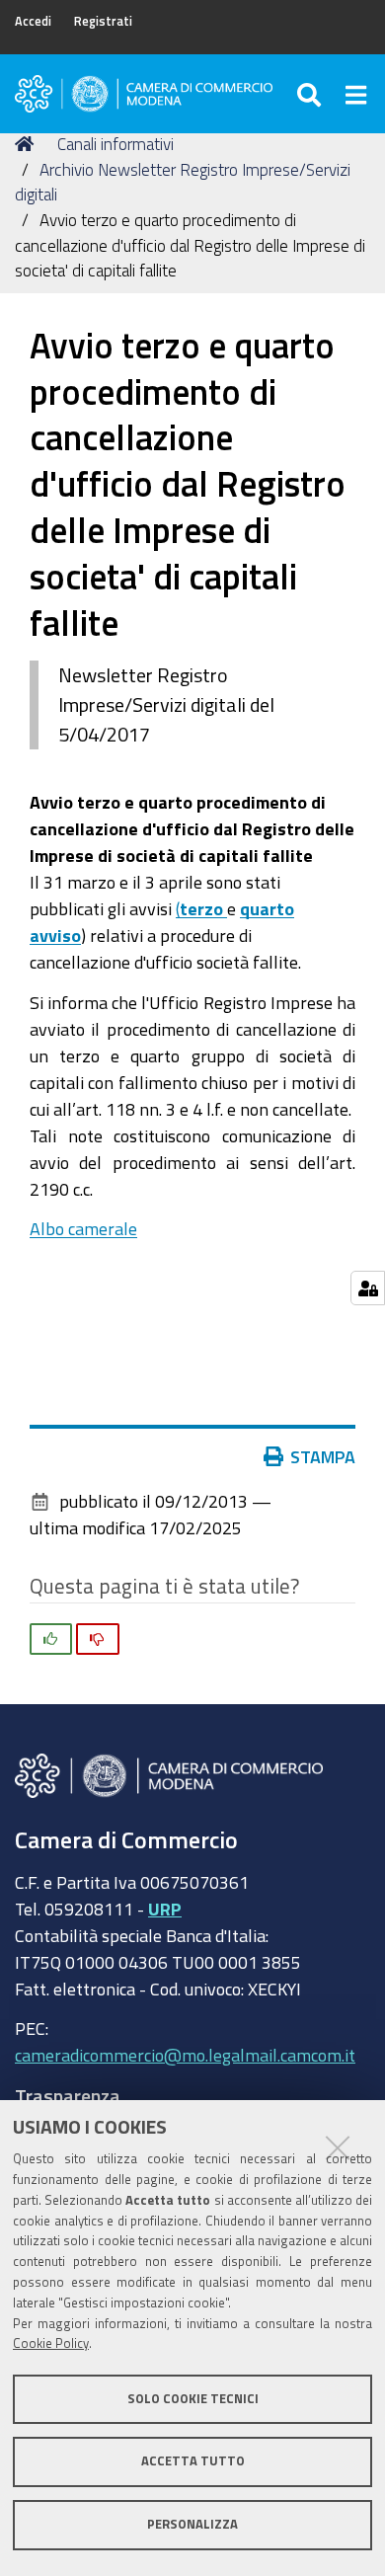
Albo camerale (83, 1228)
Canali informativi (115, 144)
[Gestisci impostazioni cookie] (368, 1288)
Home (28, 144)
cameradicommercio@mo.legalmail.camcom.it (185, 2055)
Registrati (103, 21)
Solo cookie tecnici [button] (193, 2399)
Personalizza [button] (192, 2524)
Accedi (33, 21)
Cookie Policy (51, 2343)
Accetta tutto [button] (193, 2461)
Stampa (323, 1456)
